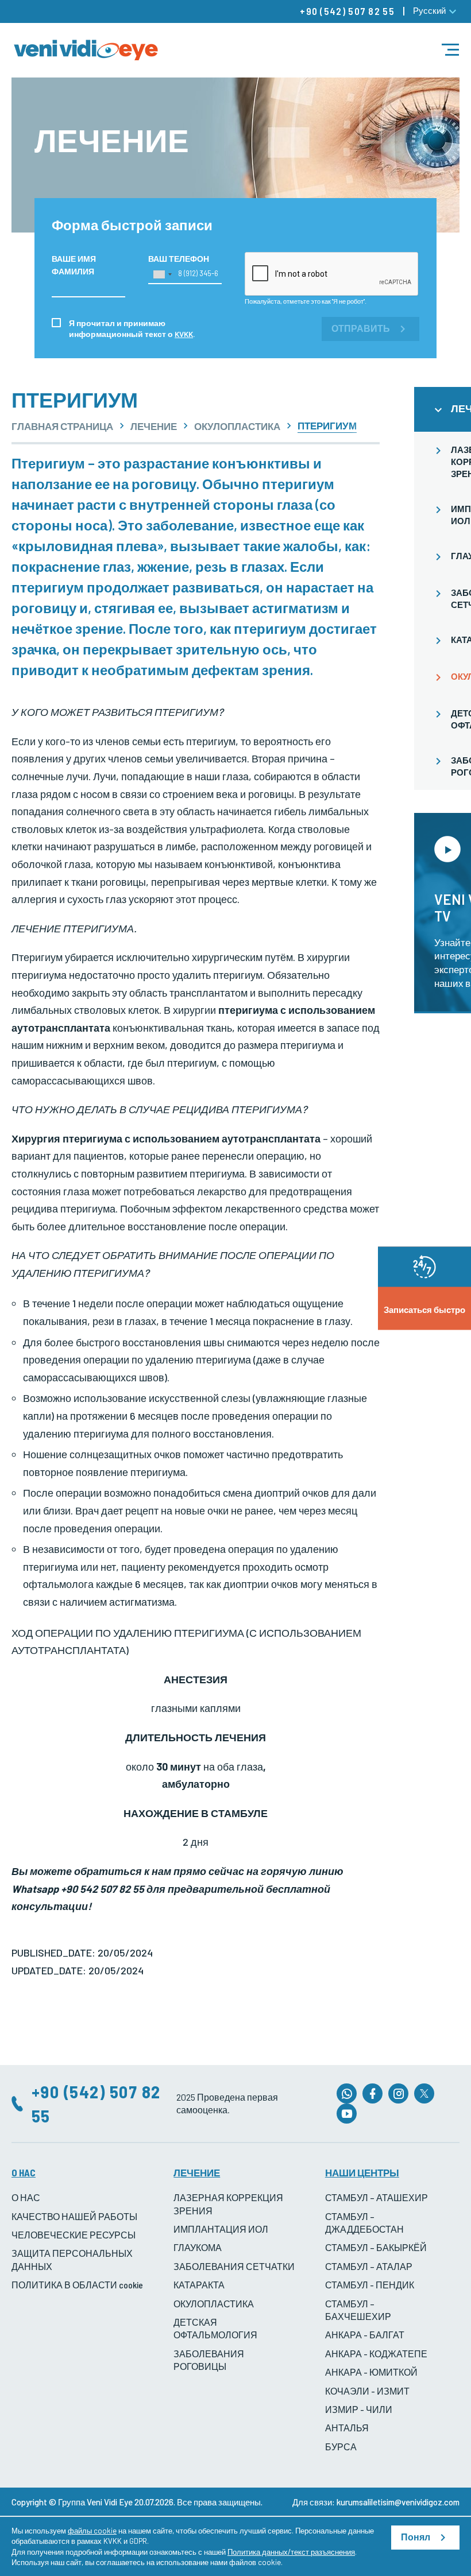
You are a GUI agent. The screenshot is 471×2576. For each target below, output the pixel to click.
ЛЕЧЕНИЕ (154, 426)
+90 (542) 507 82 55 (347, 11)
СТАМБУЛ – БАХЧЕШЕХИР (358, 2310)
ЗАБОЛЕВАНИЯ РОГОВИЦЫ (209, 2360)
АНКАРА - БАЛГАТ (365, 2335)
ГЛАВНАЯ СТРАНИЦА (62, 426)
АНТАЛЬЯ (347, 2428)
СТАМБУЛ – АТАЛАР (369, 2266)
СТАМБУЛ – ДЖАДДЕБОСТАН (364, 2223)
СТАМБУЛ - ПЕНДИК (370, 2285)
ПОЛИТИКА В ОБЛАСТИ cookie (77, 2285)
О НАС (26, 2197)
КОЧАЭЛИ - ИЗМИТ (367, 2391)
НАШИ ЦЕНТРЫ (362, 2172)
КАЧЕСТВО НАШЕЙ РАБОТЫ (74, 2216)
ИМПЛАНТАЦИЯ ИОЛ (221, 2229)
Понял (416, 2537)
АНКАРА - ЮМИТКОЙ (371, 2372)
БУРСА (341, 2447)
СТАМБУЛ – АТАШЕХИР (377, 2197)
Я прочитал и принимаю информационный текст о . (132, 328)
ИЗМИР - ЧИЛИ (359, 2409)
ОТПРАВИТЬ (361, 329)
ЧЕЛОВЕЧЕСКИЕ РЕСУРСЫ (74, 2235)
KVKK (184, 334)
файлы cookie (92, 2531)
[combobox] (162, 274)
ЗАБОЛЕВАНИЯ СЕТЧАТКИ (234, 2266)
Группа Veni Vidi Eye (95, 2502)
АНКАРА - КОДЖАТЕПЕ (376, 2354)
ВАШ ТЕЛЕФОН (179, 259)
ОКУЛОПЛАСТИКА (237, 426)
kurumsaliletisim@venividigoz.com (398, 2502)
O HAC (24, 2172)
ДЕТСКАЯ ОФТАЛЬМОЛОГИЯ (215, 2328)
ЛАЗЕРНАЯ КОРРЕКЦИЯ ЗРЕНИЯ (228, 2204)
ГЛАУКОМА (198, 2247)
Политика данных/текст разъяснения (291, 2552)
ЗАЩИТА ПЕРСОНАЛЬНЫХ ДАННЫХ (72, 2259)
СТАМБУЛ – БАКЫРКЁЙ (376, 2247)
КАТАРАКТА (199, 2285)
